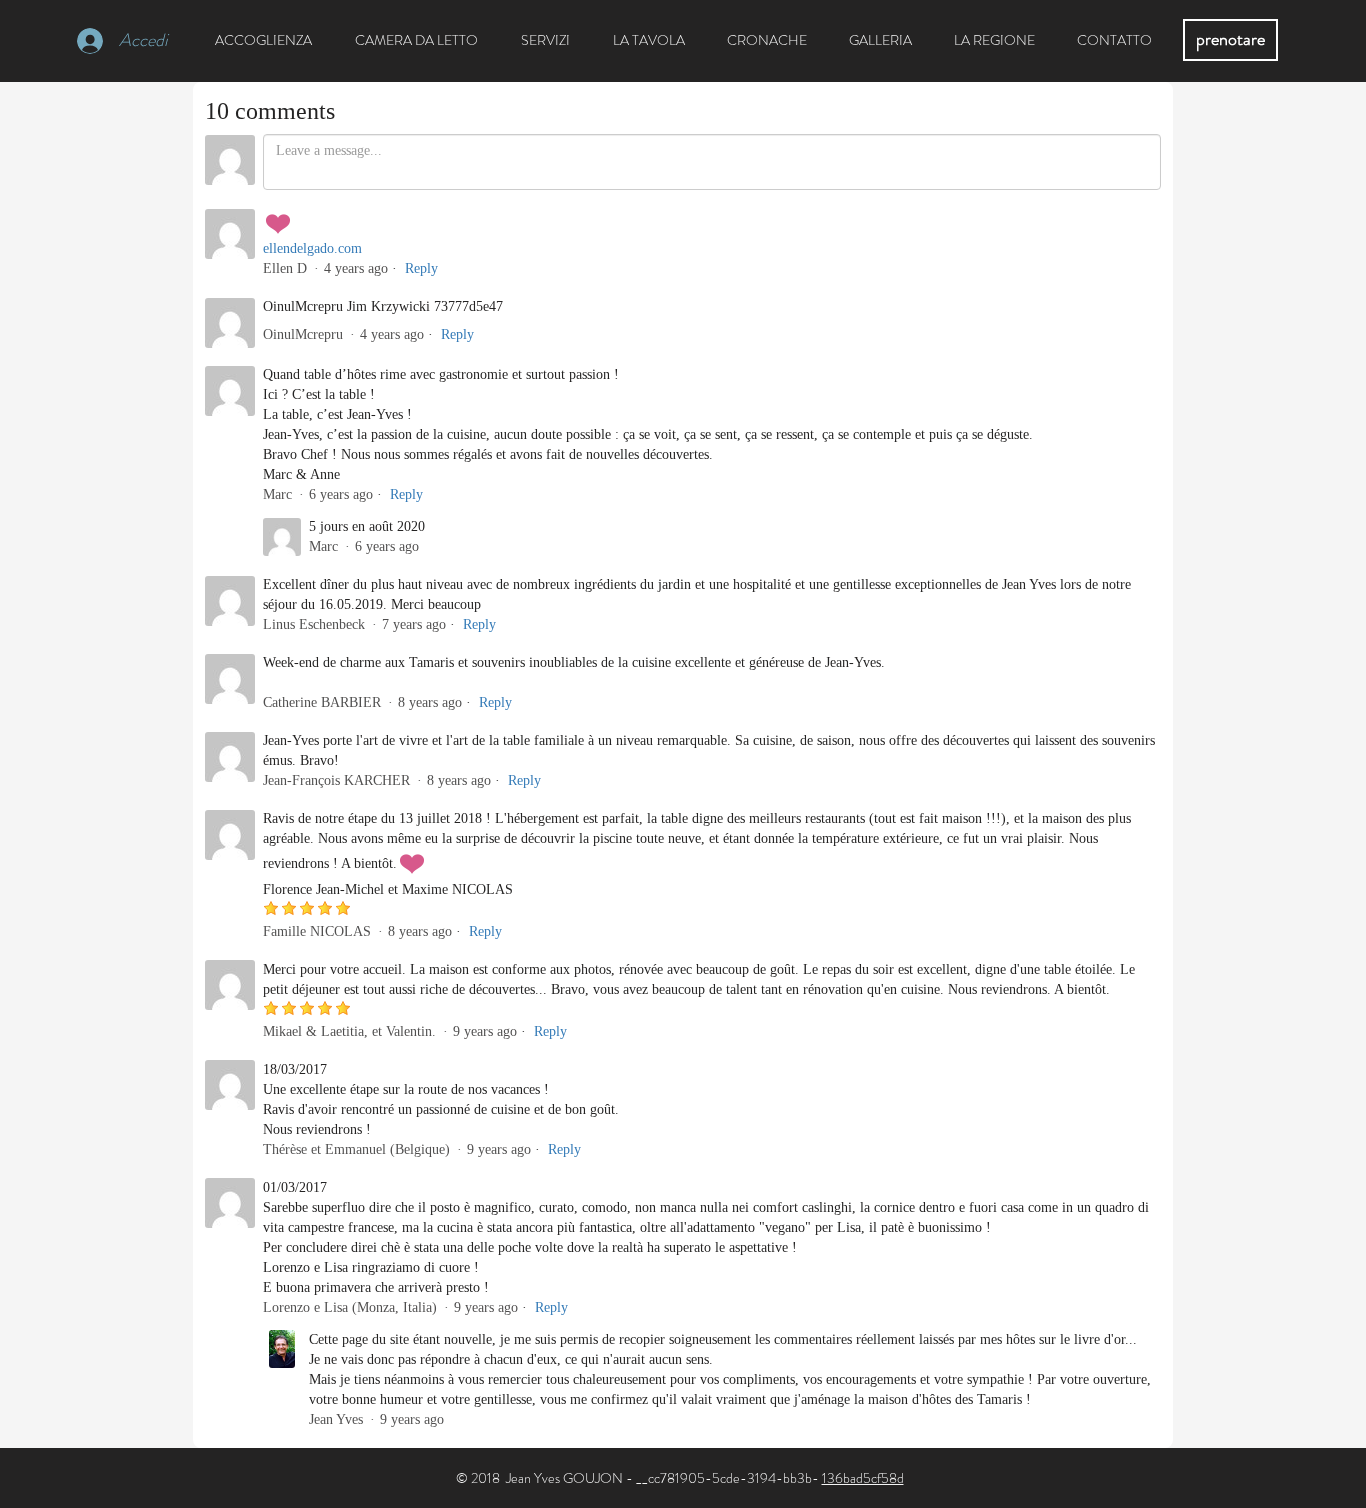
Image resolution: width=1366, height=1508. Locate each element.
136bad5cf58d (863, 1478)
